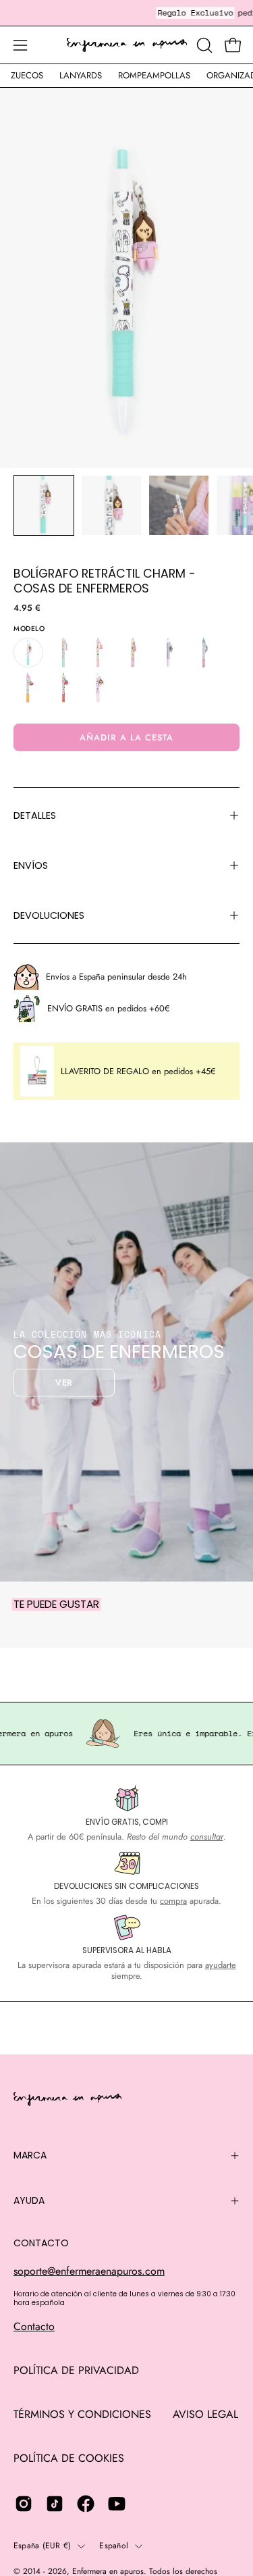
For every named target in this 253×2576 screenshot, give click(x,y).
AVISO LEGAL (205, 2414)
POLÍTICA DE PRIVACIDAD (76, 2370)
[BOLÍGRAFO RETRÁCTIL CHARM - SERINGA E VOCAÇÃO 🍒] (28, 688)
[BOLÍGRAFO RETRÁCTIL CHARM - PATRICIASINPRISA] (204, 653)
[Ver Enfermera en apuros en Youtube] (117, 2504)
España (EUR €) (42, 2546)
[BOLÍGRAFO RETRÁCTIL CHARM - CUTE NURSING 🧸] (99, 653)
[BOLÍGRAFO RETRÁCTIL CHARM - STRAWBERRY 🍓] (63, 688)
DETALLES (35, 815)
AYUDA (29, 2200)
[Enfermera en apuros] (127, 45)
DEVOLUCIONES (49, 915)
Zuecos (27, 75)
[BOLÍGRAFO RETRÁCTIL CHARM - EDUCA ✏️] (134, 653)
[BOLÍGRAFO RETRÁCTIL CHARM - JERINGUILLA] (169, 653)
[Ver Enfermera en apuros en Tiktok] (55, 2504)
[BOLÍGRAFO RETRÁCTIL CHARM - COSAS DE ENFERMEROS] (44, 505)
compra (173, 1901)
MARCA (30, 2155)
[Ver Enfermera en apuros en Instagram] (24, 2504)
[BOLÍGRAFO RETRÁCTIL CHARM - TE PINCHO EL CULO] (99, 688)
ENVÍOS (31, 865)
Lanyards (81, 75)
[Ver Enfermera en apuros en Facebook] (86, 2504)
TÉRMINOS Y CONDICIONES (82, 2414)
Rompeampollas (154, 75)
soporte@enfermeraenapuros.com (89, 2271)
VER (64, 1383)
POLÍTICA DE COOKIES (69, 2458)
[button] (203, 45)
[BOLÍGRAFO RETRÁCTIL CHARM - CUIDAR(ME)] (63, 653)
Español (114, 2546)
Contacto (34, 2326)
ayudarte (221, 1965)
